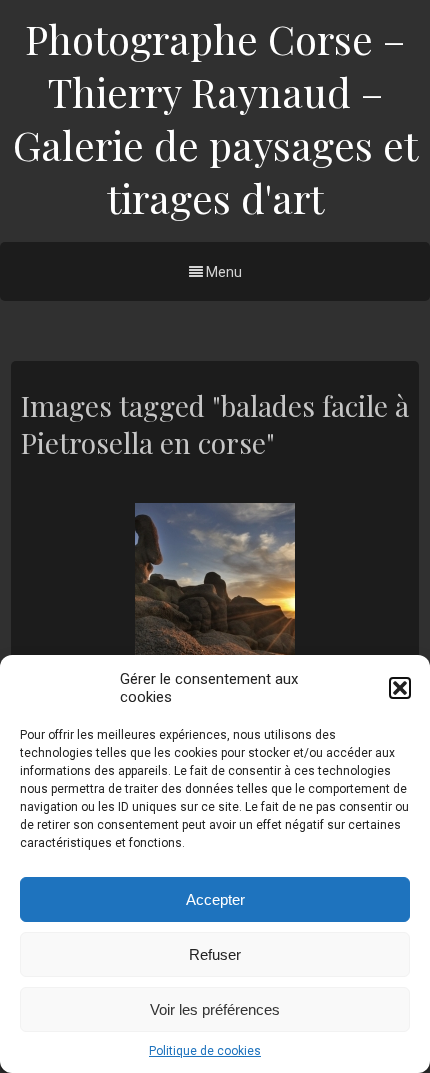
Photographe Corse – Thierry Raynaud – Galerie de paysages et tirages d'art (215, 118)
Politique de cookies (205, 1051)
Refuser (215, 954)
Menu (222, 272)
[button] (400, 688)
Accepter (215, 899)
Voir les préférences (215, 1009)
